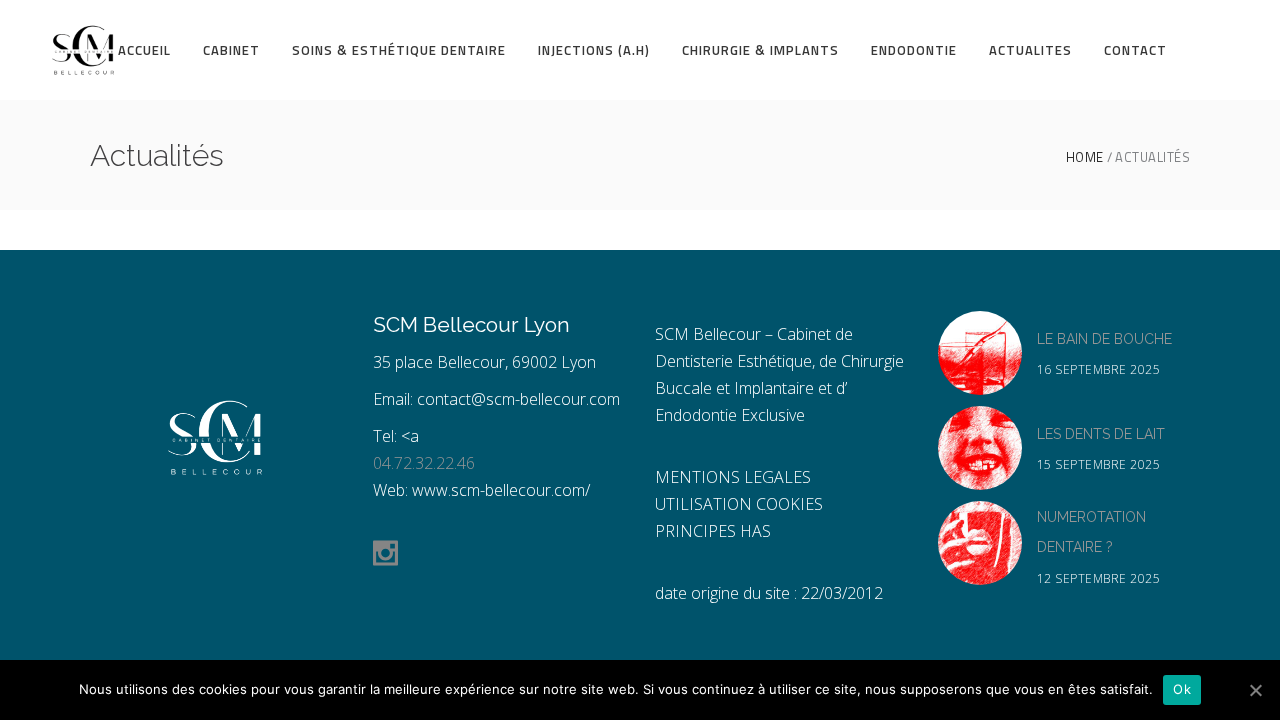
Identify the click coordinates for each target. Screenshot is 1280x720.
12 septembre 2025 (1099, 578)
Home (1085, 157)
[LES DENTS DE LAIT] (980, 448)
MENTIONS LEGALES (733, 477)
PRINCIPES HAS (713, 531)
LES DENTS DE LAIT (1101, 434)
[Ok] (1255, 690)
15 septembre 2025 (1099, 464)
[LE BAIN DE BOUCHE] (980, 353)
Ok (1182, 689)
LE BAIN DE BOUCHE (1104, 339)
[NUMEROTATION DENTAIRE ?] (980, 543)
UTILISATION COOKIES (739, 504)
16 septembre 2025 (1099, 369)
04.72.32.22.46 (424, 463)
